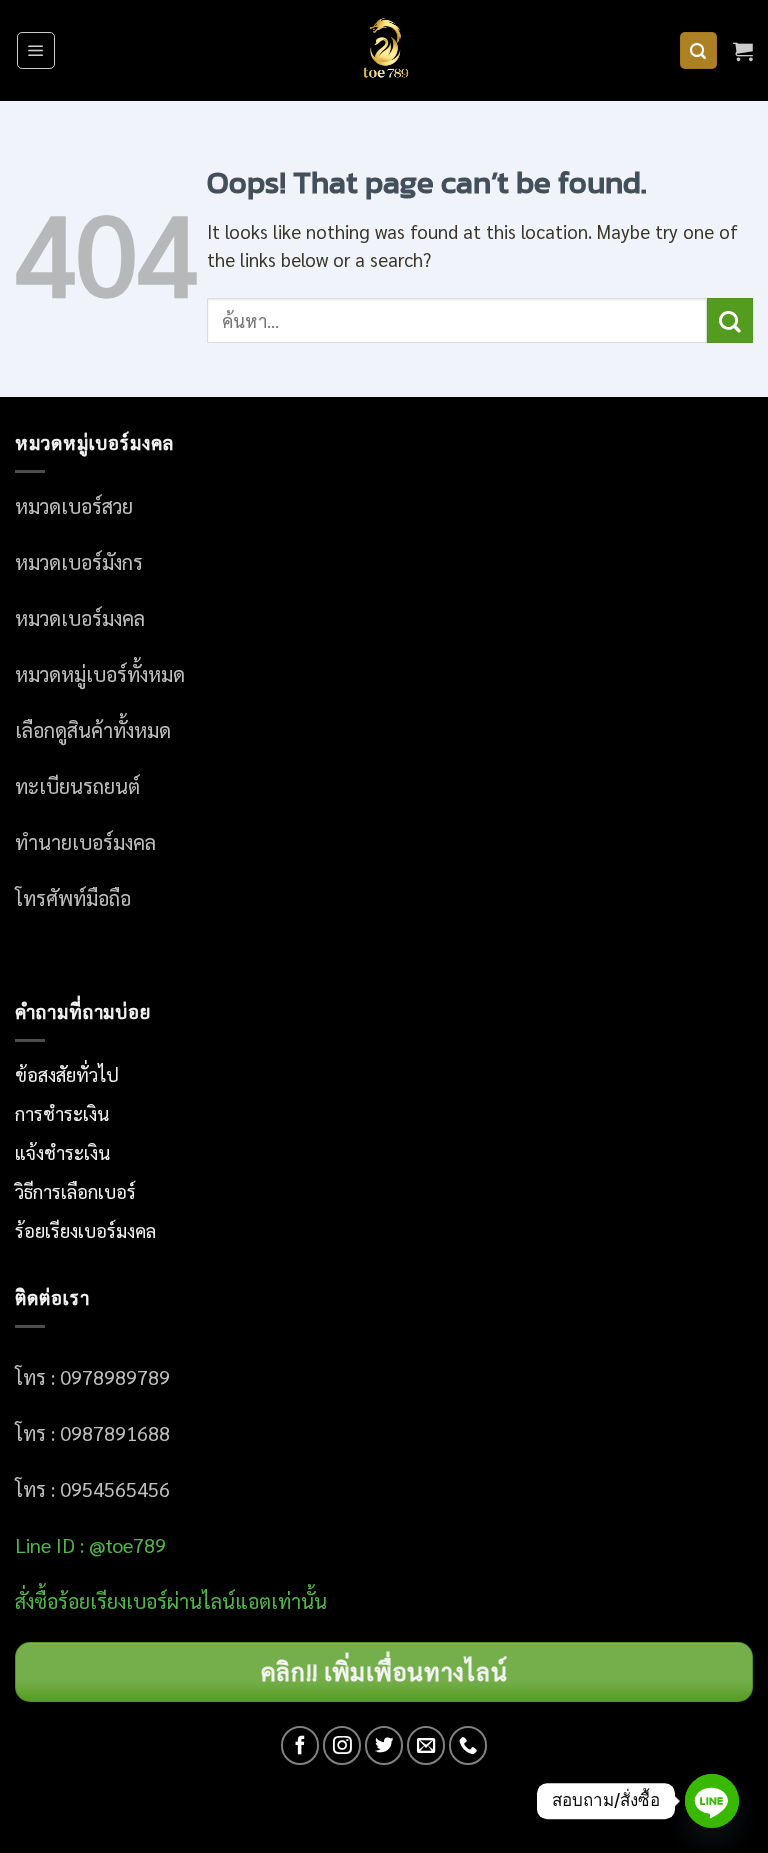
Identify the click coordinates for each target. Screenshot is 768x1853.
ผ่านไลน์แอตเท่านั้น (249, 1601)
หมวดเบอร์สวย (74, 506)
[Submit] (730, 320)
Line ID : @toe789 (90, 1545)
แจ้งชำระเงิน (62, 1152)
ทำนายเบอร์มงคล (85, 842)
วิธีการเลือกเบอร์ (75, 1191)
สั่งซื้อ (36, 1601)
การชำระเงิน (62, 1113)
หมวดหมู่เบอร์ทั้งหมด (100, 674)
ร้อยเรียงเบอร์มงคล (85, 1230)
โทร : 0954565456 (92, 1489)
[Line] (712, 1801)
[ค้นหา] (698, 51)
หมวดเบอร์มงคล (80, 618)
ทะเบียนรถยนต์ (77, 786)
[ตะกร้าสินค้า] (743, 51)
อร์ (112, 1601)
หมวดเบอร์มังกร (79, 562)
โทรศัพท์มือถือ (73, 898)
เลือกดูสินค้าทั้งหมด (93, 730)
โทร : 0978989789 (92, 1377)
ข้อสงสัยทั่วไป (67, 1074)
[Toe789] (384, 50)
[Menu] (36, 50)
